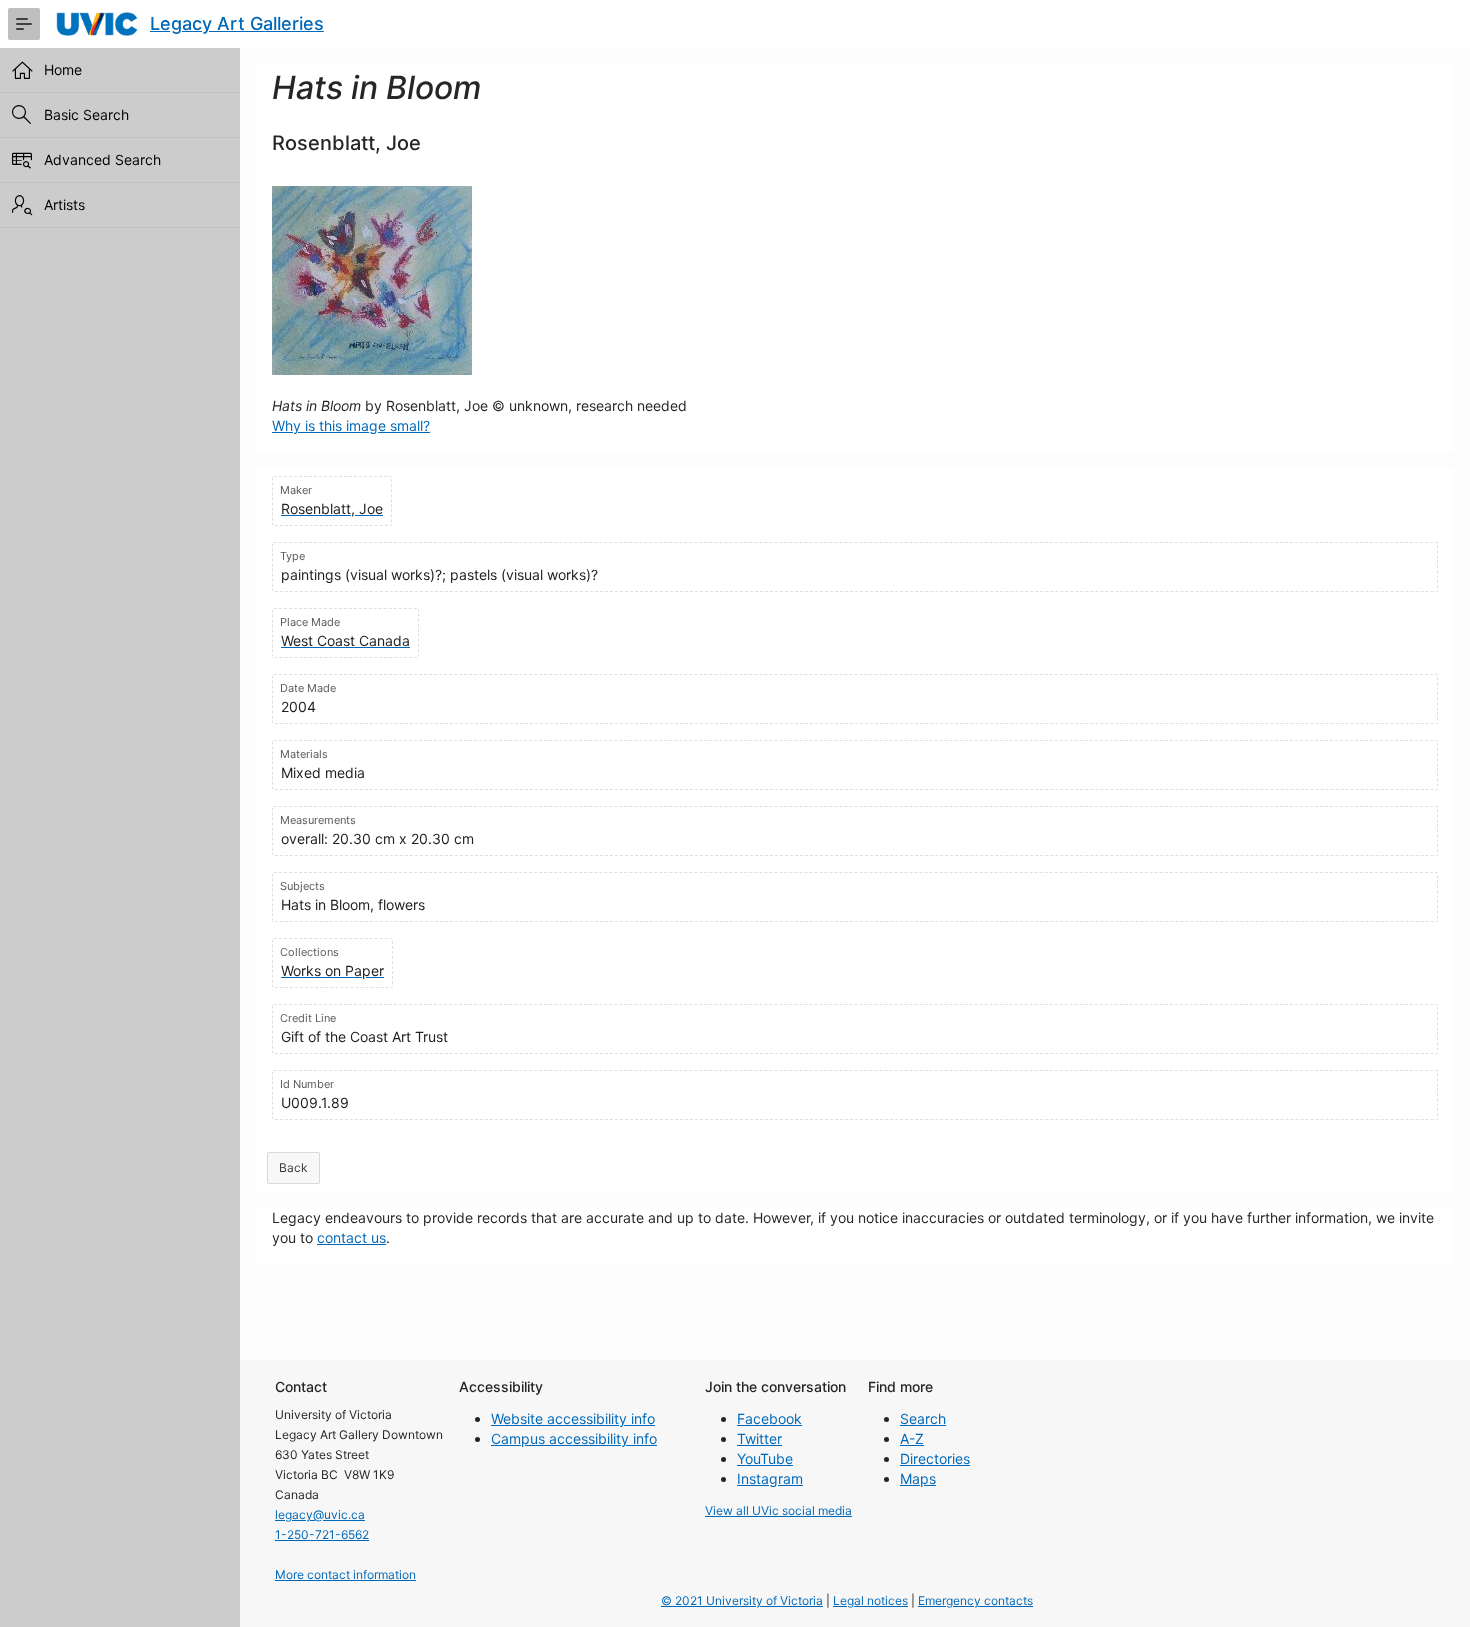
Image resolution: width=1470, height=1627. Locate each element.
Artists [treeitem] (64, 204)
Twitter (759, 1438)
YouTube (765, 1458)
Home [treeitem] (63, 69)
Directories (935, 1458)
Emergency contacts (975, 1600)
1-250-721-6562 (322, 1534)
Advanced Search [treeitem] (102, 159)
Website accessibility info (573, 1418)
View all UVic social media (778, 1510)
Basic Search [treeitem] (86, 114)
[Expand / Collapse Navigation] (24, 24)
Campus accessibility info (574, 1438)
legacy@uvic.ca (320, 1514)
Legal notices (870, 1600)
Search (923, 1418)
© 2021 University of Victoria (742, 1600)
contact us (351, 1237)
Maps (918, 1478)
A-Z (912, 1438)
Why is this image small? (351, 425)
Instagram (770, 1478)
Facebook (769, 1418)
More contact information (345, 1574)
